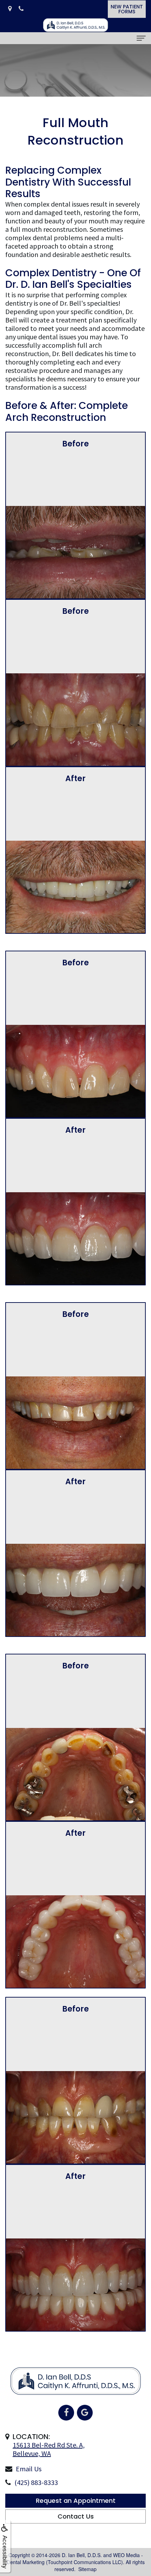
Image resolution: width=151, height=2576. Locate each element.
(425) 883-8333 (36, 2482)
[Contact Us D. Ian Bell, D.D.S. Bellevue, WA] (10, 9)
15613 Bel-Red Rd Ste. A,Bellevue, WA (49, 2449)
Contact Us (76, 2516)
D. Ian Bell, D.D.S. (82, 2555)
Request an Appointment (76, 2501)
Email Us (29, 2469)
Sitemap (87, 2569)
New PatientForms (127, 9)
